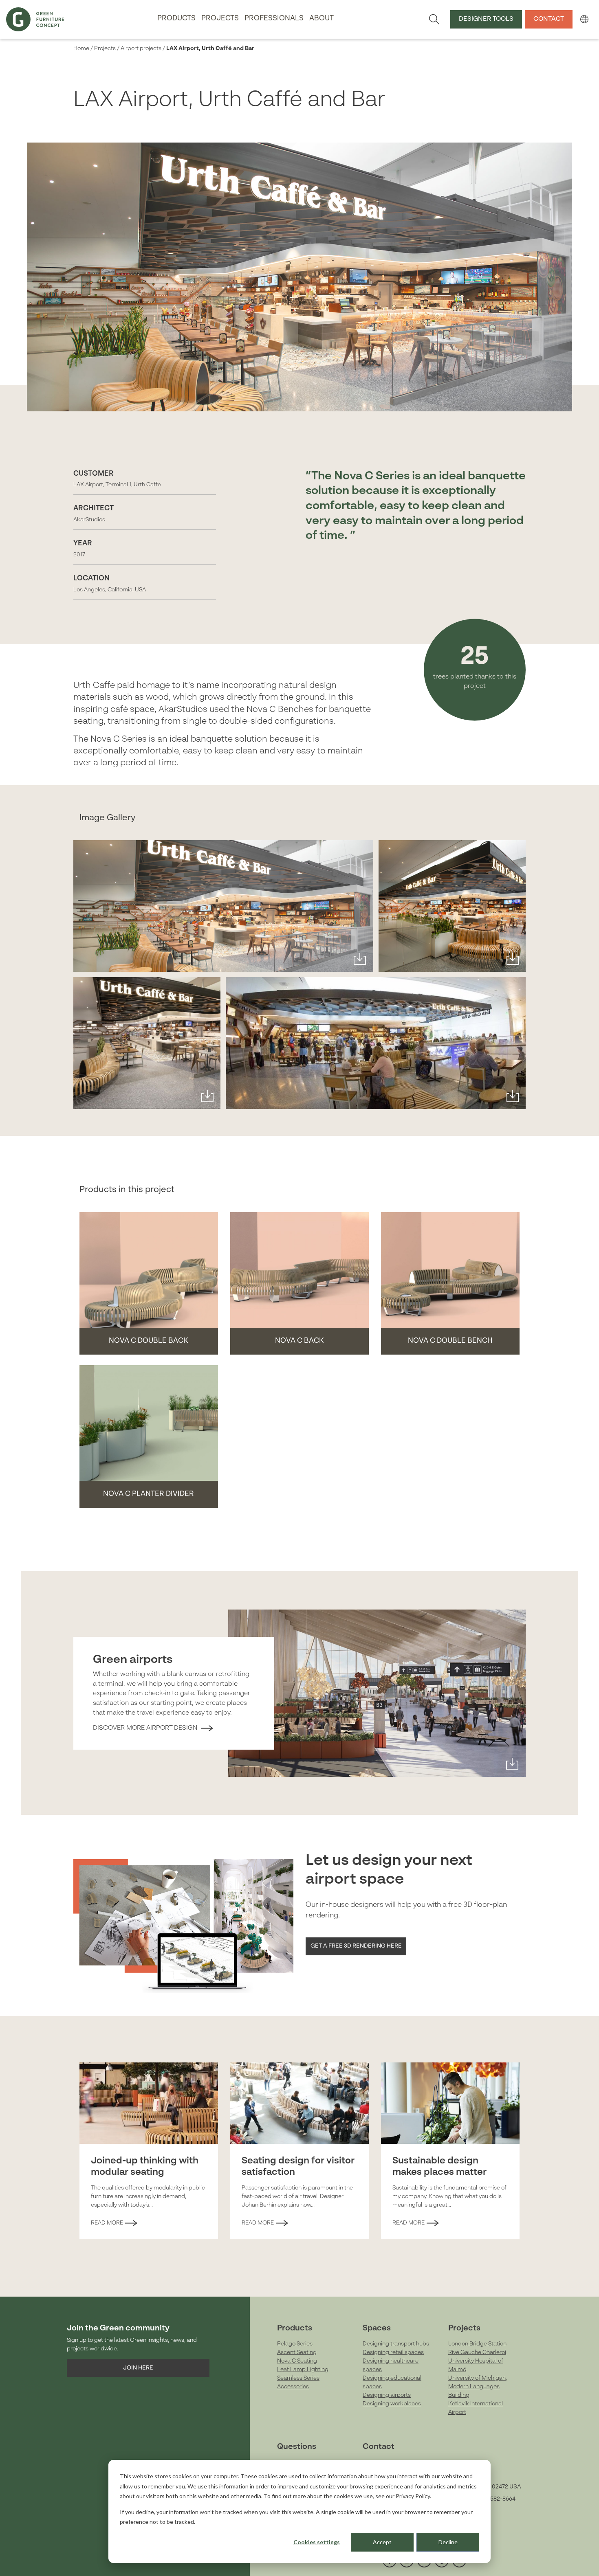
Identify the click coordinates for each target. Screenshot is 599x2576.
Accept (382, 2542)
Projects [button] (220, 19)
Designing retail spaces (393, 2352)
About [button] (322, 19)
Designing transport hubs (396, 2344)
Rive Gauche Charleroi (477, 2352)
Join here (138, 2368)
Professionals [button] (274, 19)
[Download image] (360, 959)
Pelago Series (295, 2344)
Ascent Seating (297, 2352)
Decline (448, 2542)
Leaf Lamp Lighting (303, 2370)
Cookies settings (317, 2542)
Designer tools (486, 19)
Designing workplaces (392, 2404)
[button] (584, 19)
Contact (549, 19)
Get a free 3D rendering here (356, 1946)
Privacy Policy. (413, 2496)
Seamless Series (298, 2378)
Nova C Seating (297, 2361)
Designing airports (387, 2395)
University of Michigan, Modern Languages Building (478, 2387)
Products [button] (176, 19)
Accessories (293, 2387)
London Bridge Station (477, 2344)
